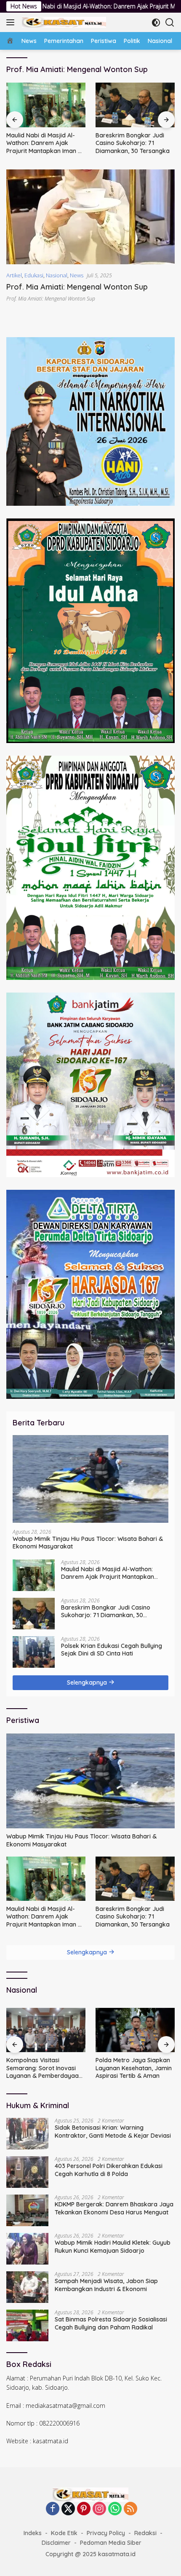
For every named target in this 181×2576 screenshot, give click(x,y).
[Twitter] (68, 2509)
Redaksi (145, 2533)
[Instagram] (99, 2509)
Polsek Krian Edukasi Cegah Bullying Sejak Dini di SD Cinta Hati (134, 143)
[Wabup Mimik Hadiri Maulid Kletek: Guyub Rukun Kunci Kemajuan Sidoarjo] (27, 2249)
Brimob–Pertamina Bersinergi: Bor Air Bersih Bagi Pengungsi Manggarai (133, 2068)
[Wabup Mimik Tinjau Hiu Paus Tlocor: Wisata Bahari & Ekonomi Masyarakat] (90, 1479)
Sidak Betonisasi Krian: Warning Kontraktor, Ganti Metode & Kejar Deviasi (113, 2131)
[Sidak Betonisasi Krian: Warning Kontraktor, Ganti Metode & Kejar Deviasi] (27, 2134)
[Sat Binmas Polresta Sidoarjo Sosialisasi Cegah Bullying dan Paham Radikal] (27, 2325)
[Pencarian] (170, 23)
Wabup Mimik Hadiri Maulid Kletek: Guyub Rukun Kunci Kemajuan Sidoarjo (113, 2246)
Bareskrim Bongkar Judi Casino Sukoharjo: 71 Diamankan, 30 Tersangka (43, 143)
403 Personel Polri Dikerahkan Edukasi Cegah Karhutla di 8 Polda (109, 2170)
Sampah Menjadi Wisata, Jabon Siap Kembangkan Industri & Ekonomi (106, 2285)
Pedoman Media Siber (111, 2543)
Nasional (57, 275)
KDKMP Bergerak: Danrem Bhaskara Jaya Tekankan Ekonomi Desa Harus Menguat (114, 2208)
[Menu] (12, 22)
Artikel (14, 275)
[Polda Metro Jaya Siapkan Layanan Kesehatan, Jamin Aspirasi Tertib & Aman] (46, 2030)
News (77, 275)
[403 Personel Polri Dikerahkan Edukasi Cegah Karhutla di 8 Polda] (27, 2172)
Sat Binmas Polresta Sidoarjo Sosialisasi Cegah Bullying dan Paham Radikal (111, 2323)
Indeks (33, 2533)
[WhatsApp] (115, 2509)
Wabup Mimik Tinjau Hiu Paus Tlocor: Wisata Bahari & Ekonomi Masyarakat (88, 1543)
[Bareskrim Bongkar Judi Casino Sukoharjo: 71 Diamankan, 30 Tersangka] (46, 105)
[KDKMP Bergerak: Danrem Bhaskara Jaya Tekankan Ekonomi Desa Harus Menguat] (27, 2210)
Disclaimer (56, 2543)
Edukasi (34, 275)
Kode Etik (64, 2533)
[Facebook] (53, 2509)
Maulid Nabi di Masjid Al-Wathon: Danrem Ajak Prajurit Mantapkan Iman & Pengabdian (108, 1573)
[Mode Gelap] (156, 23)
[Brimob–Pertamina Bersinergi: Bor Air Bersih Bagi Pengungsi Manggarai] (135, 2030)
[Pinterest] (84, 2509)
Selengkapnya (88, 1682)
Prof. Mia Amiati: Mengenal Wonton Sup (77, 287)
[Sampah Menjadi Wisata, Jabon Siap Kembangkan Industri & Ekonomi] (27, 2287)
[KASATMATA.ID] (63, 22)
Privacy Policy (106, 2533)
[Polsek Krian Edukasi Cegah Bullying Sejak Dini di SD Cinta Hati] (135, 105)
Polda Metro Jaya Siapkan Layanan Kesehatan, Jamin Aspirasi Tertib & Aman (44, 2068)
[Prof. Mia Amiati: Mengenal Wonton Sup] (90, 217)
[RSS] (130, 2509)
